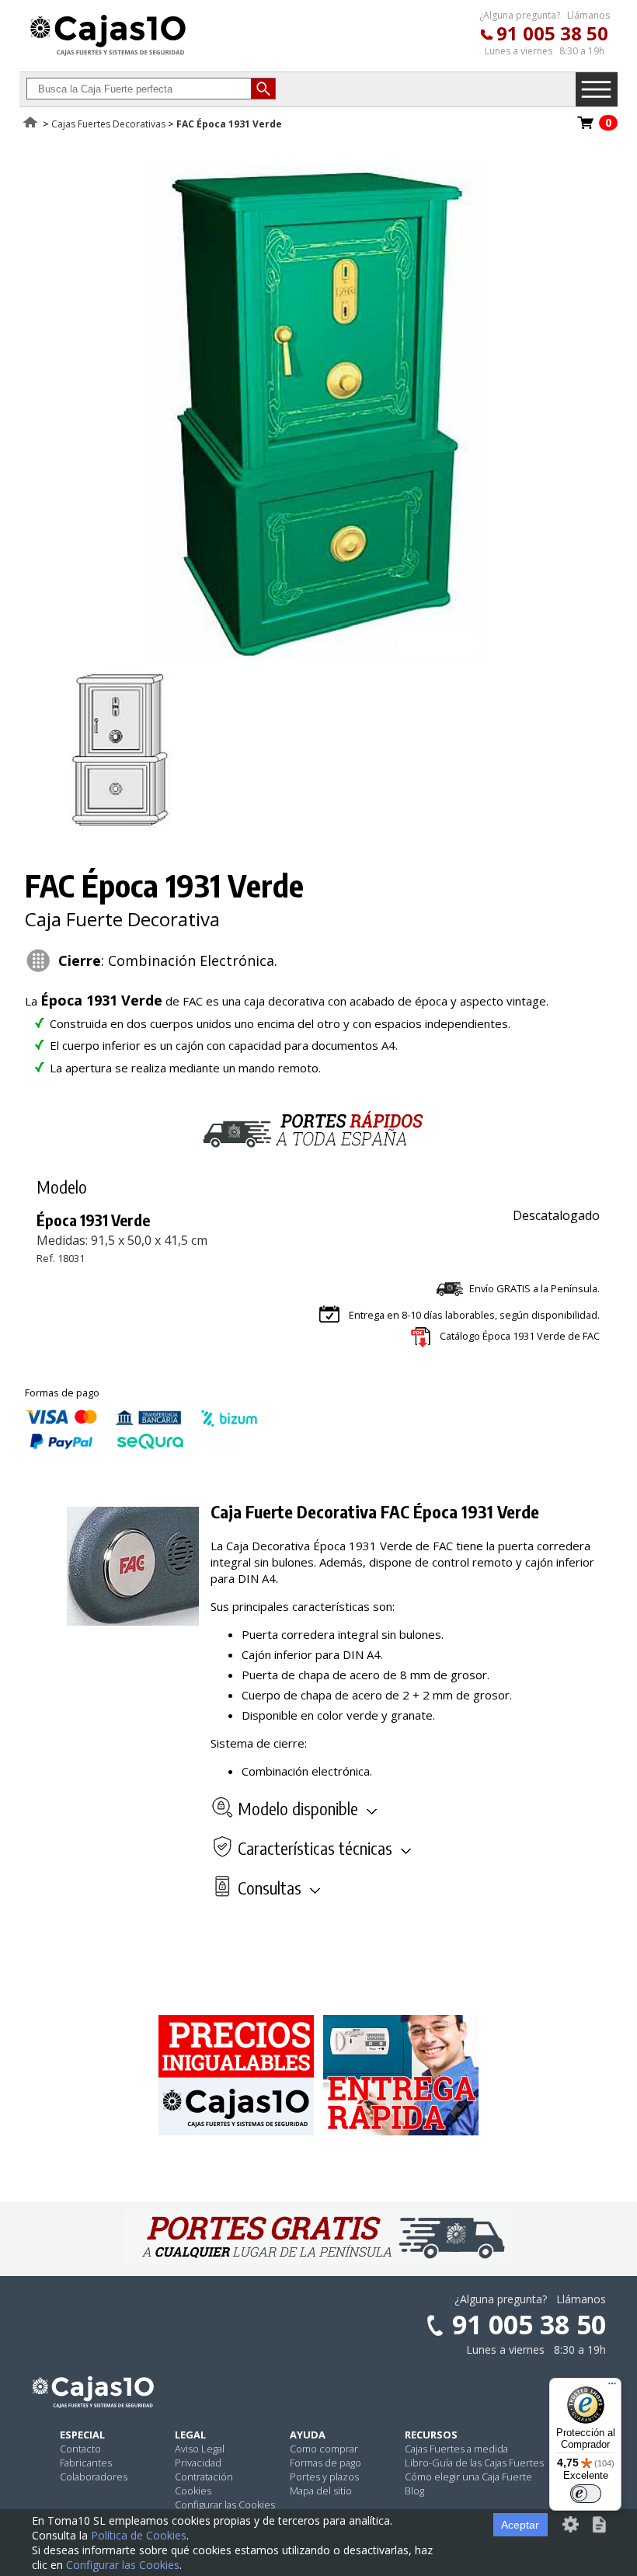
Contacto (80, 2449)
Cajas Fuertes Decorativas (108, 124)
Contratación (204, 2477)
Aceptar (520, 2525)
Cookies (193, 2491)
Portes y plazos (324, 2477)
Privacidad (198, 2463)
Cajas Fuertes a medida (456, 2449)
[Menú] (612, 2387)
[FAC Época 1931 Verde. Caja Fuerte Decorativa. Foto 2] (121, 826)
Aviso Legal (200, 2449)
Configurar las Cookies (225, 2505)
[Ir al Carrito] (586, 127)
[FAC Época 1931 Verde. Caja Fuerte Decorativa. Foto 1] (312, 656)
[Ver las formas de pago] (141, 1445)
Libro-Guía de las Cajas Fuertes (474, 2463)
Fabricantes (86, 2463)
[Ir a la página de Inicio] (108, 55)
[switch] (586, 2494)
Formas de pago (325, 2463)
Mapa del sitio (321, 2491)
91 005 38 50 (552, 33)
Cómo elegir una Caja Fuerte (468, 2477)
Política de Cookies (139, 2535)
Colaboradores (94, 2477)
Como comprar (324, 2449)
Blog (414, 2491)
